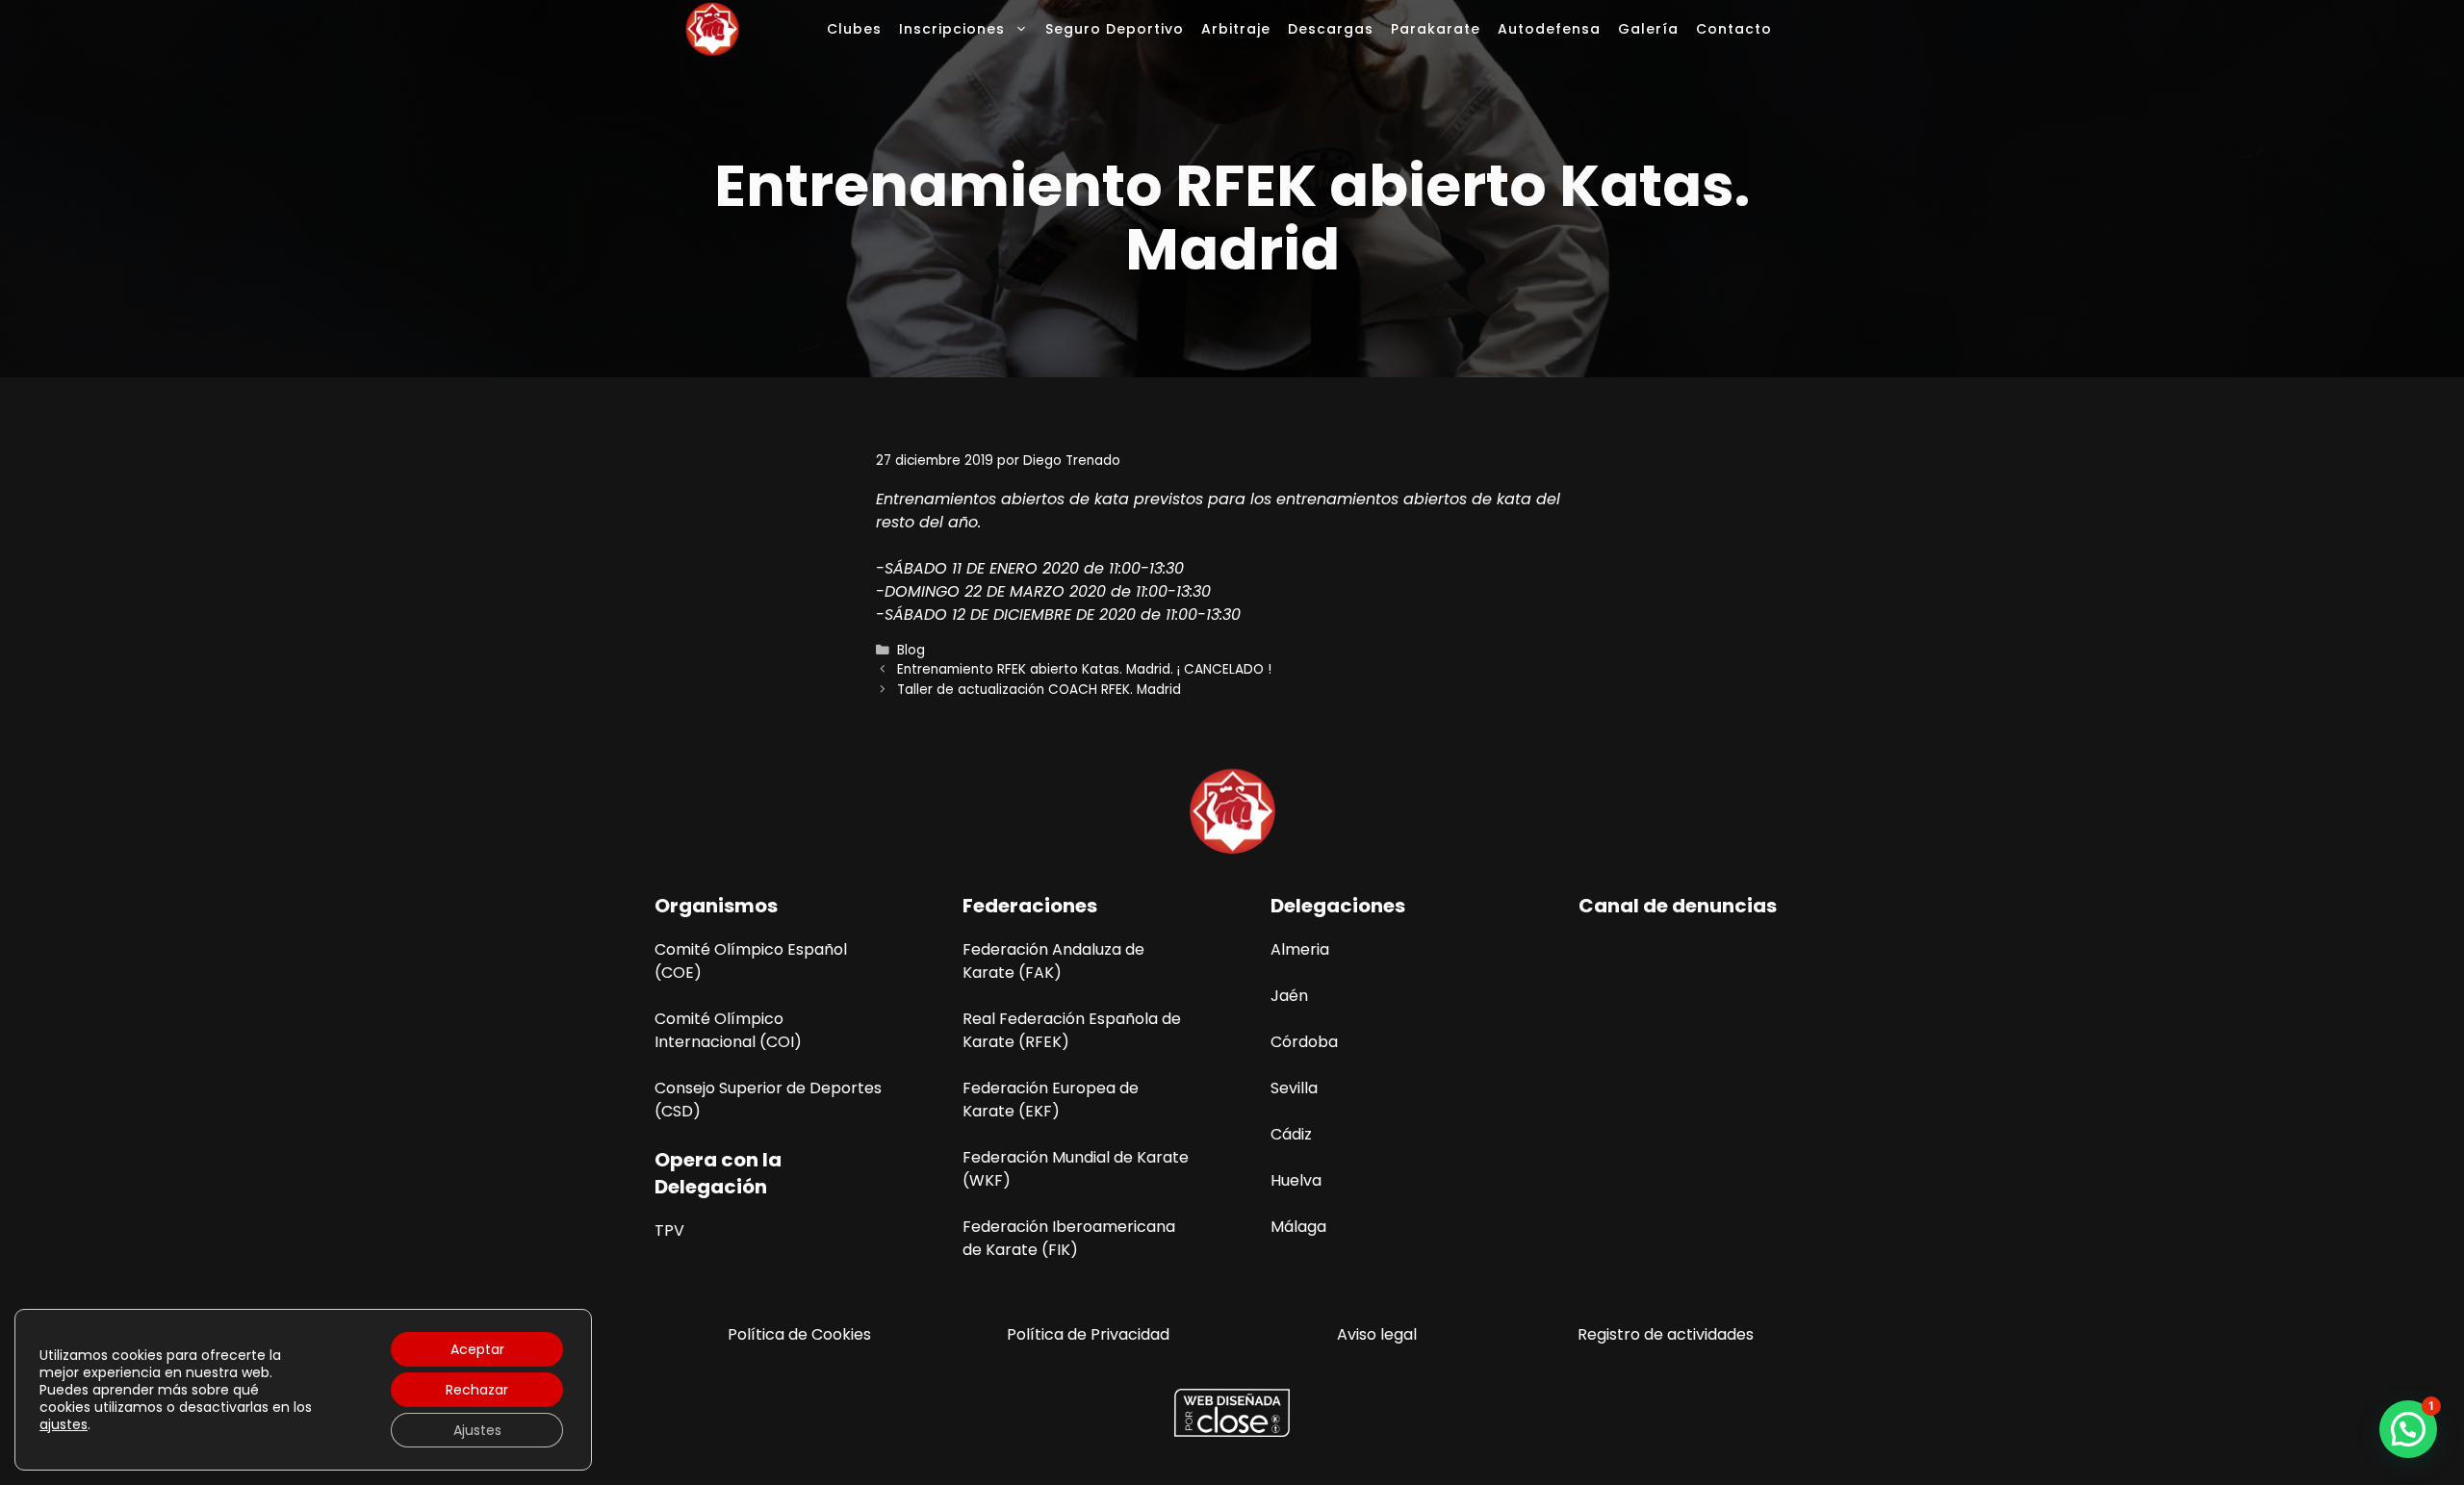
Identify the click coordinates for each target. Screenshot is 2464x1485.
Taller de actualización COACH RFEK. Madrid (1039, 690)
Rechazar (477, 1390)
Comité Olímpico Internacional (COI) (728, 1030)
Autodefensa (1549, 29)
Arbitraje (1236, 29)
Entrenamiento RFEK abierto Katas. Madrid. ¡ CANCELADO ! (1084, 669)
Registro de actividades (1666, 1334)
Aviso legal (1377, 1334)
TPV (669, 1230)
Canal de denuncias (1678, 906)
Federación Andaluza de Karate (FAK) (1053, 961)
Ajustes (477, 1430)
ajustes (64, 1424)
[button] (2408, 1429)
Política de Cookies (799, 1334)
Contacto (1734, 29)
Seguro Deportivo (1115, 29)
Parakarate (1436, 29)
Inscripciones (952, 29)
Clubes (854, 29)
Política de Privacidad (1088, 1334)
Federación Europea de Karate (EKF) (1051, 1100)
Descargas (1331, 29)
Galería (1648, 29)
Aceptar (477, 1349)
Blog (911, 650)
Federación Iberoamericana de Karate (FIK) (1069, 1238)
